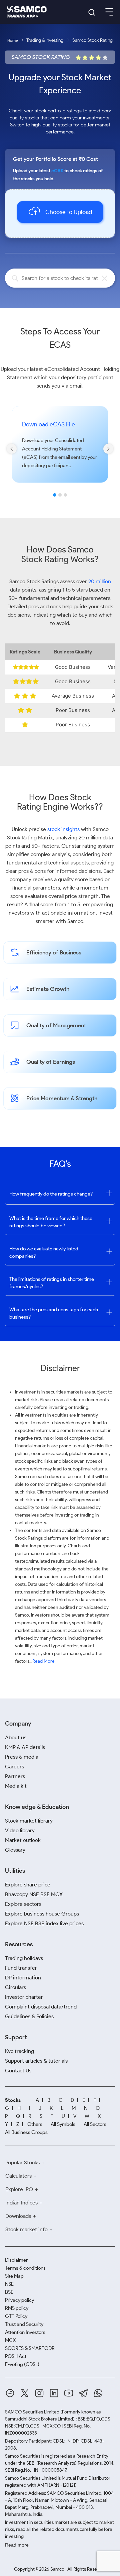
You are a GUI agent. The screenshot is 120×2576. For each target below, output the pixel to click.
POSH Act (16, 2356)
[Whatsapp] (98, 2393)
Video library (20, 1830)
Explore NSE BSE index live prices (44, 1923)
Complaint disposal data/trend (41, 2007)
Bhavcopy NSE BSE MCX (34, 1894)
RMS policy (17, 2308)
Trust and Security (24, 2324)
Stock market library (29, 1821)
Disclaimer (16, 2260)
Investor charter (24, 1997)
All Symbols (63, 2124)
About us (16, 1737)
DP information (23, 1978)
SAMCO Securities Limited (32, 2412)
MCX (10, 2340)
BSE (9, 2292)
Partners (15, 1776)
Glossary (15, 1850)
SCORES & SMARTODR (30, 2348)
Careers (14, 1767)
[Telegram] (83, 2393)
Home (12, 40)
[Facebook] (10, 2393)
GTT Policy (16, 2316)
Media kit (16, 1786)
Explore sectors (23, 1904)
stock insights (63, 829)
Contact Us (18, 2071)
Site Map (14, 2276)
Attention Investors (25, 2332)
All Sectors (95, 2124)
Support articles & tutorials (36, 2061)
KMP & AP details (25, 1747)
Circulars (15, 1987)
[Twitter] (25, 2393)
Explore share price (28, 1885)
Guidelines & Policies (29, 2016)
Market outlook (23, 1840)
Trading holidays (24, 1958)
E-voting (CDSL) (22, 2364)
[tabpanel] (60, 454)
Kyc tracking (19, 2051)
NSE (9, 2284)
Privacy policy (19, 2300)
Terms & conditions (25, 2268)
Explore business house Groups (42, 1914)
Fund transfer (21, 1968)
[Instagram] (39, 2393)
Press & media (22, 1757)
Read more (17, 2545)
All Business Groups (26, 2132)
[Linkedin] (54, 2393)
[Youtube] (69, 2393)
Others (35, 2124)
